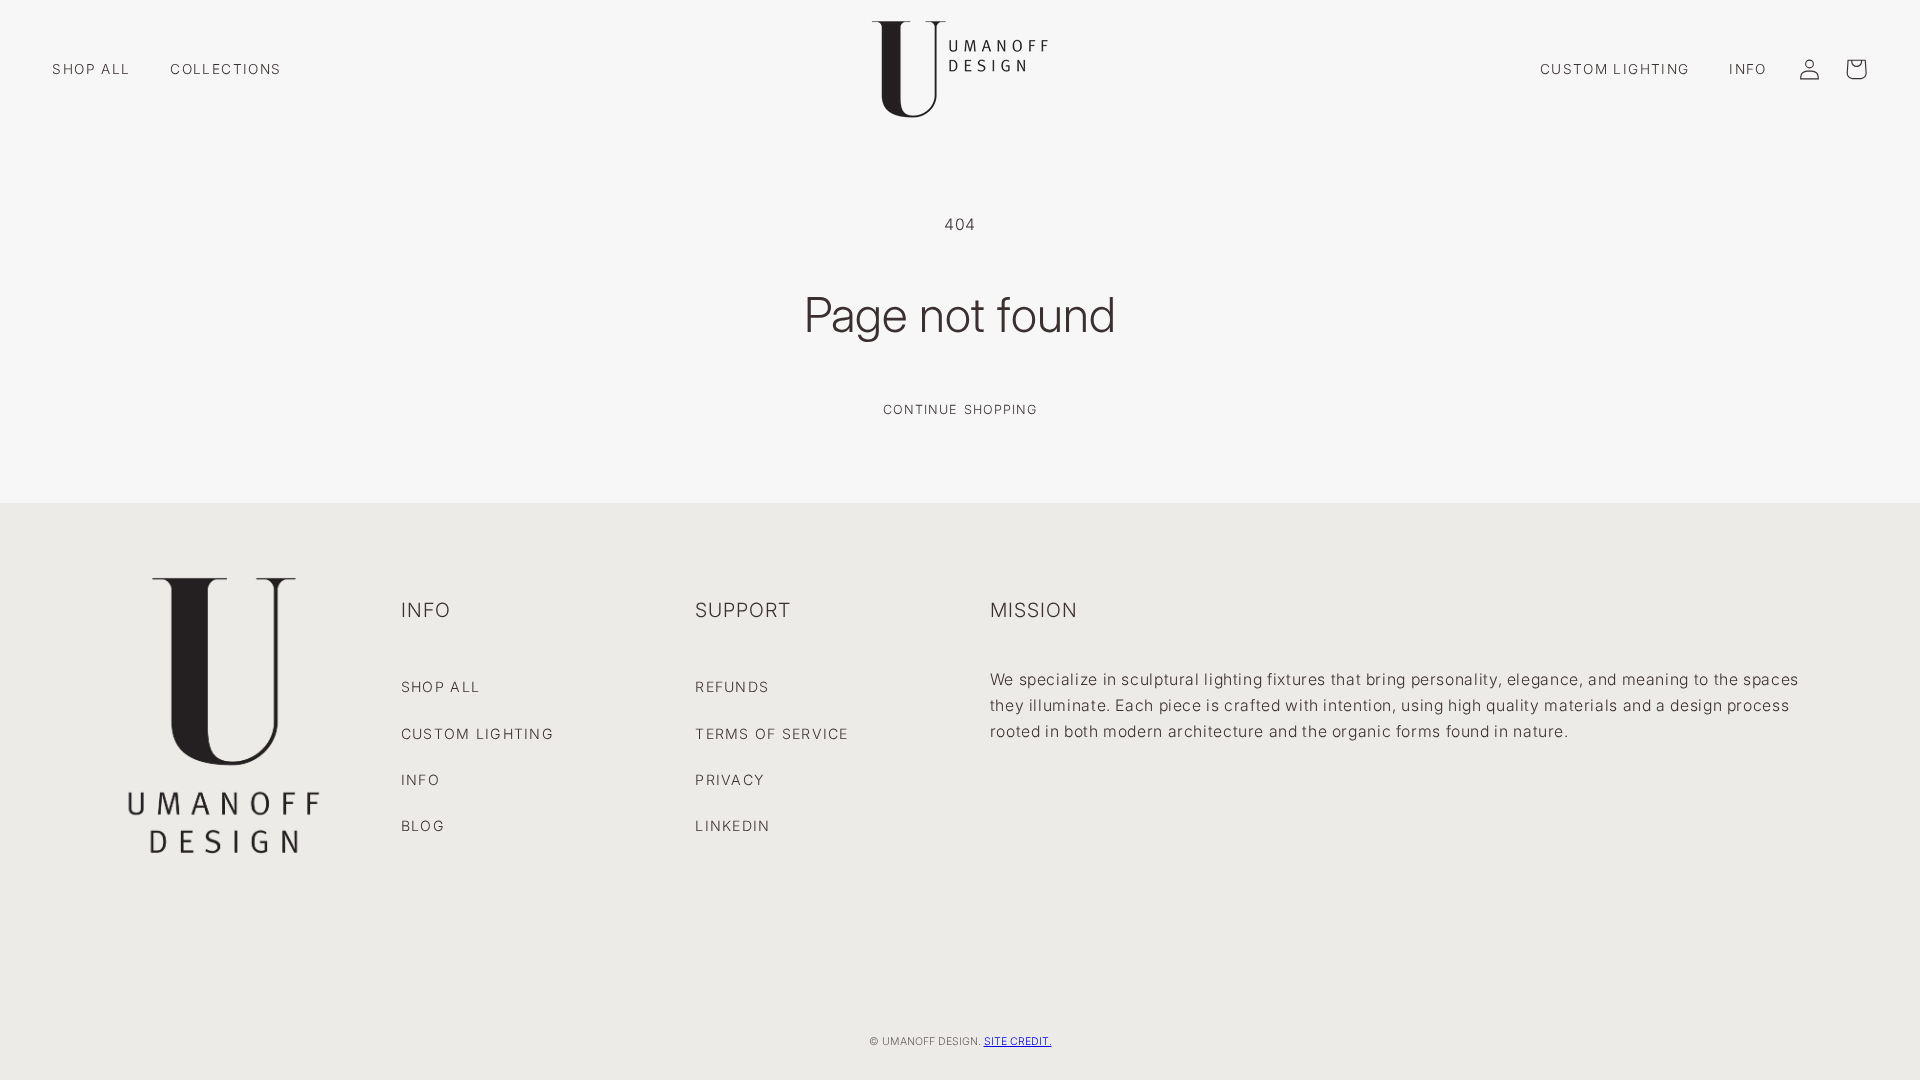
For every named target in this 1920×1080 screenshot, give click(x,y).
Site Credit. (1018, 1041)
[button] (1856, 69)
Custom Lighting (477, 733)
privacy (729, 779)
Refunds (732, 686)
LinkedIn (732, 825)
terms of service (771, 733)
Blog (423, 825)
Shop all (440, 686)
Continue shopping (960, 409)
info (420, 779)
